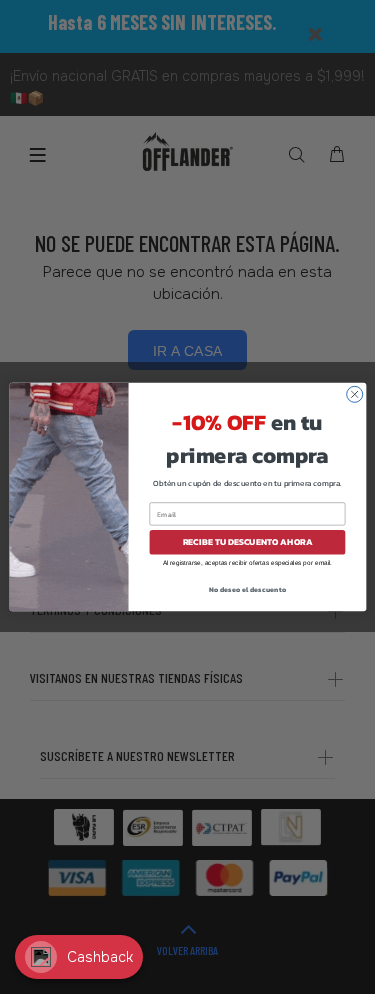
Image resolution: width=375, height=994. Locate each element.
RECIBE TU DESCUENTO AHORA (247, 542)
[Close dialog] (354, 394)
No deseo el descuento (247, 588)
